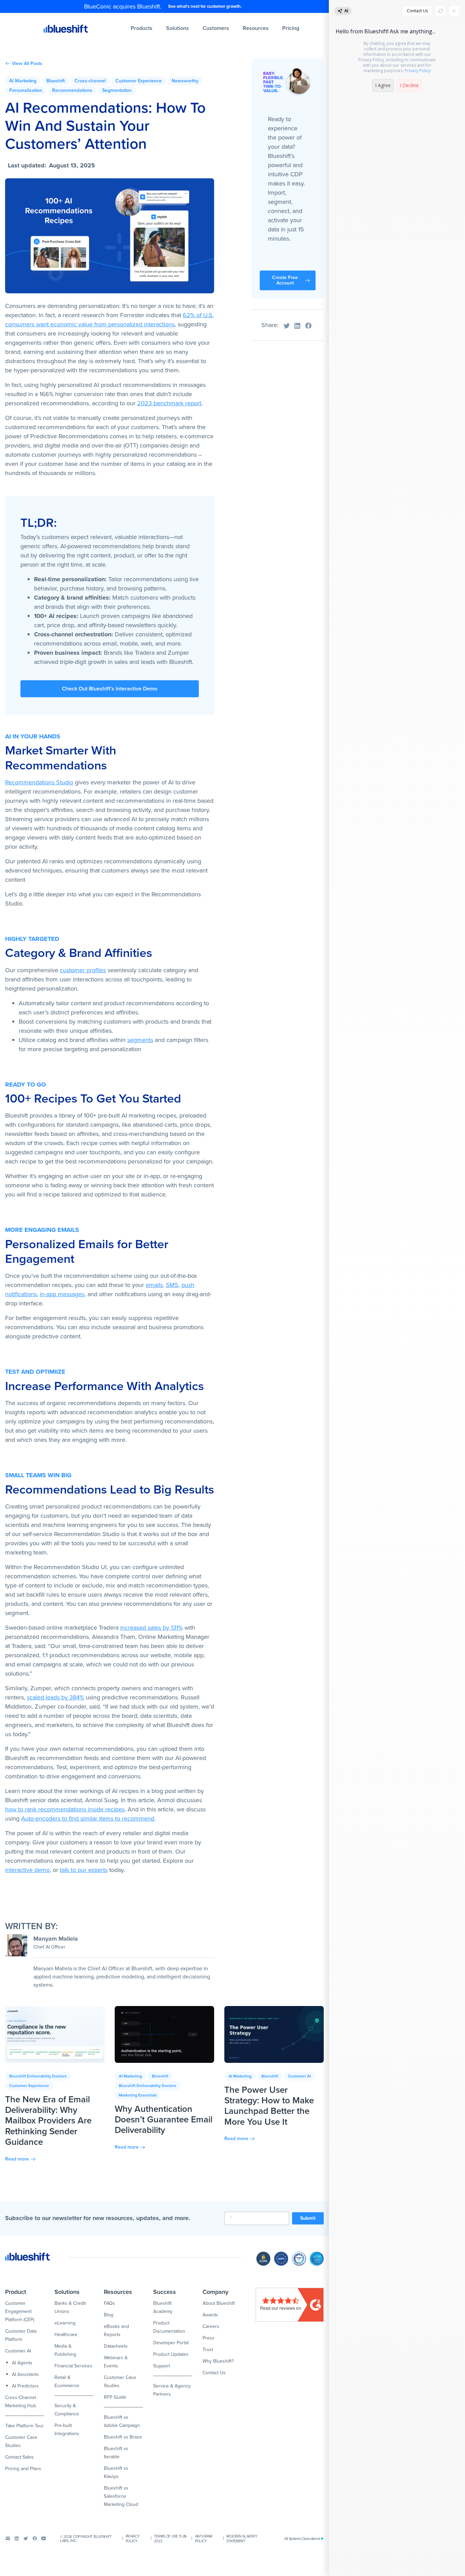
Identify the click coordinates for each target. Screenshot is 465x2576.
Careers (211, 2326)
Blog (109, 2315)
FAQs (109, 2303)
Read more (17, 2159)
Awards (210, 2315)
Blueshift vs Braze (123, 2437)
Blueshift (55, 81)
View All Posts (27, 64)
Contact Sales (19, 2457)
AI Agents (22, 2363)
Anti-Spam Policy (204, 2539)
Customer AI (299, 2076)
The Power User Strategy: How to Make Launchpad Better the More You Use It (269, 2106)
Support (162, 2366)
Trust (208, 2350)
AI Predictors (25, 2386)
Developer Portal (171, 2343)
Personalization (26, 90)
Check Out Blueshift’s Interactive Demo (110, 689)
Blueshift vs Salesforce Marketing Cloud (121, 2496)
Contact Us (214, 2373)
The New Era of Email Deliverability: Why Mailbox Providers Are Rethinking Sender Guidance (48, 2121)
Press (209, 2338)
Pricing (291, 28)
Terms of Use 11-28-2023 (170, 2539)
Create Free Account (285, 280)
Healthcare (66, 2335)
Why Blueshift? (218, 2361)
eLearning (65, 2323)
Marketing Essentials (138, 2095)
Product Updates (171, 2354)
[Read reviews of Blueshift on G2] (290, 2305)
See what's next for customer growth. (205, 6)
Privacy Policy (133, 2539)
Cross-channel (90, 81)
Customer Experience (139, 81)
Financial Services (73, 2366)
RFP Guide (115, 2397)
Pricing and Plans (23, 2469)
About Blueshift (219, 2303)
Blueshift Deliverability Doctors (38, 2076)
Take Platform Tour (25, 2426)
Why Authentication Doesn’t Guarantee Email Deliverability (164, 2119)
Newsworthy (185, 81)
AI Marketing (23, 81)
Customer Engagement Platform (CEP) (20, 2311)
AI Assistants (25, 2374)
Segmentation (117, 90)
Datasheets (116, 2346)
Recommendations (72, 90)
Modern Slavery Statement (242, 2539)
